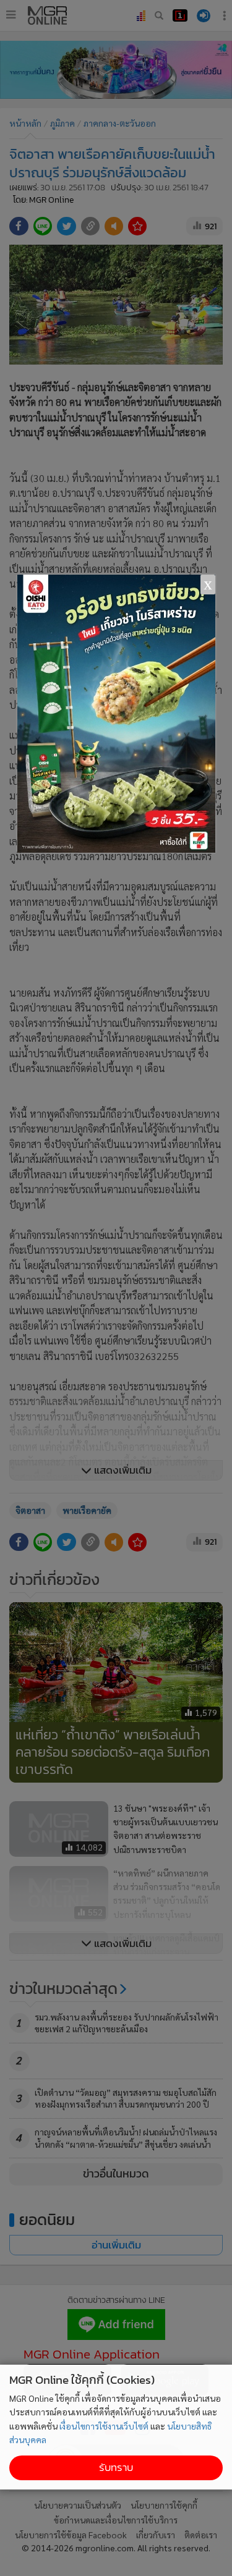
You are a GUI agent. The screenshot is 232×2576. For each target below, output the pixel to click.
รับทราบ (116, 2468)
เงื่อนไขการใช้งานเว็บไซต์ (104, 2426)
